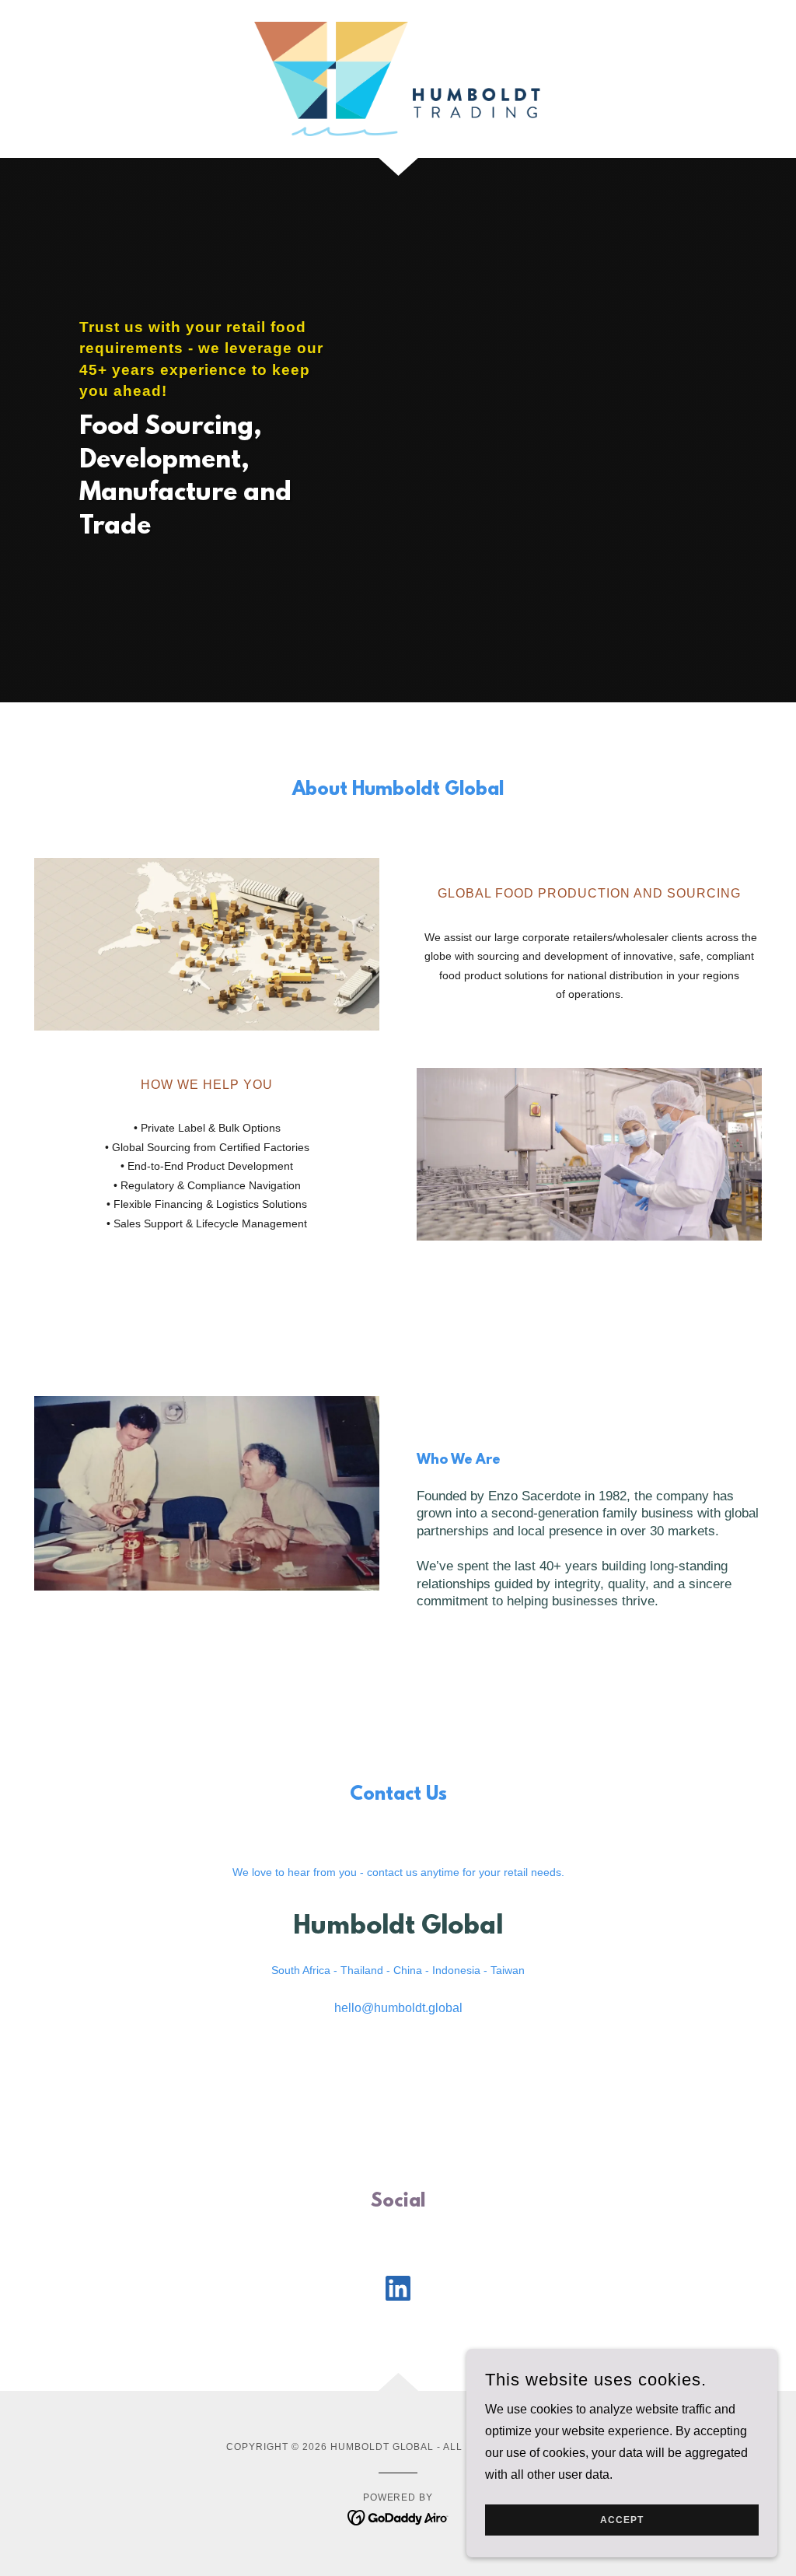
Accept (622, 2520)
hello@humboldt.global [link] (398, 2008)
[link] (398, 78)
